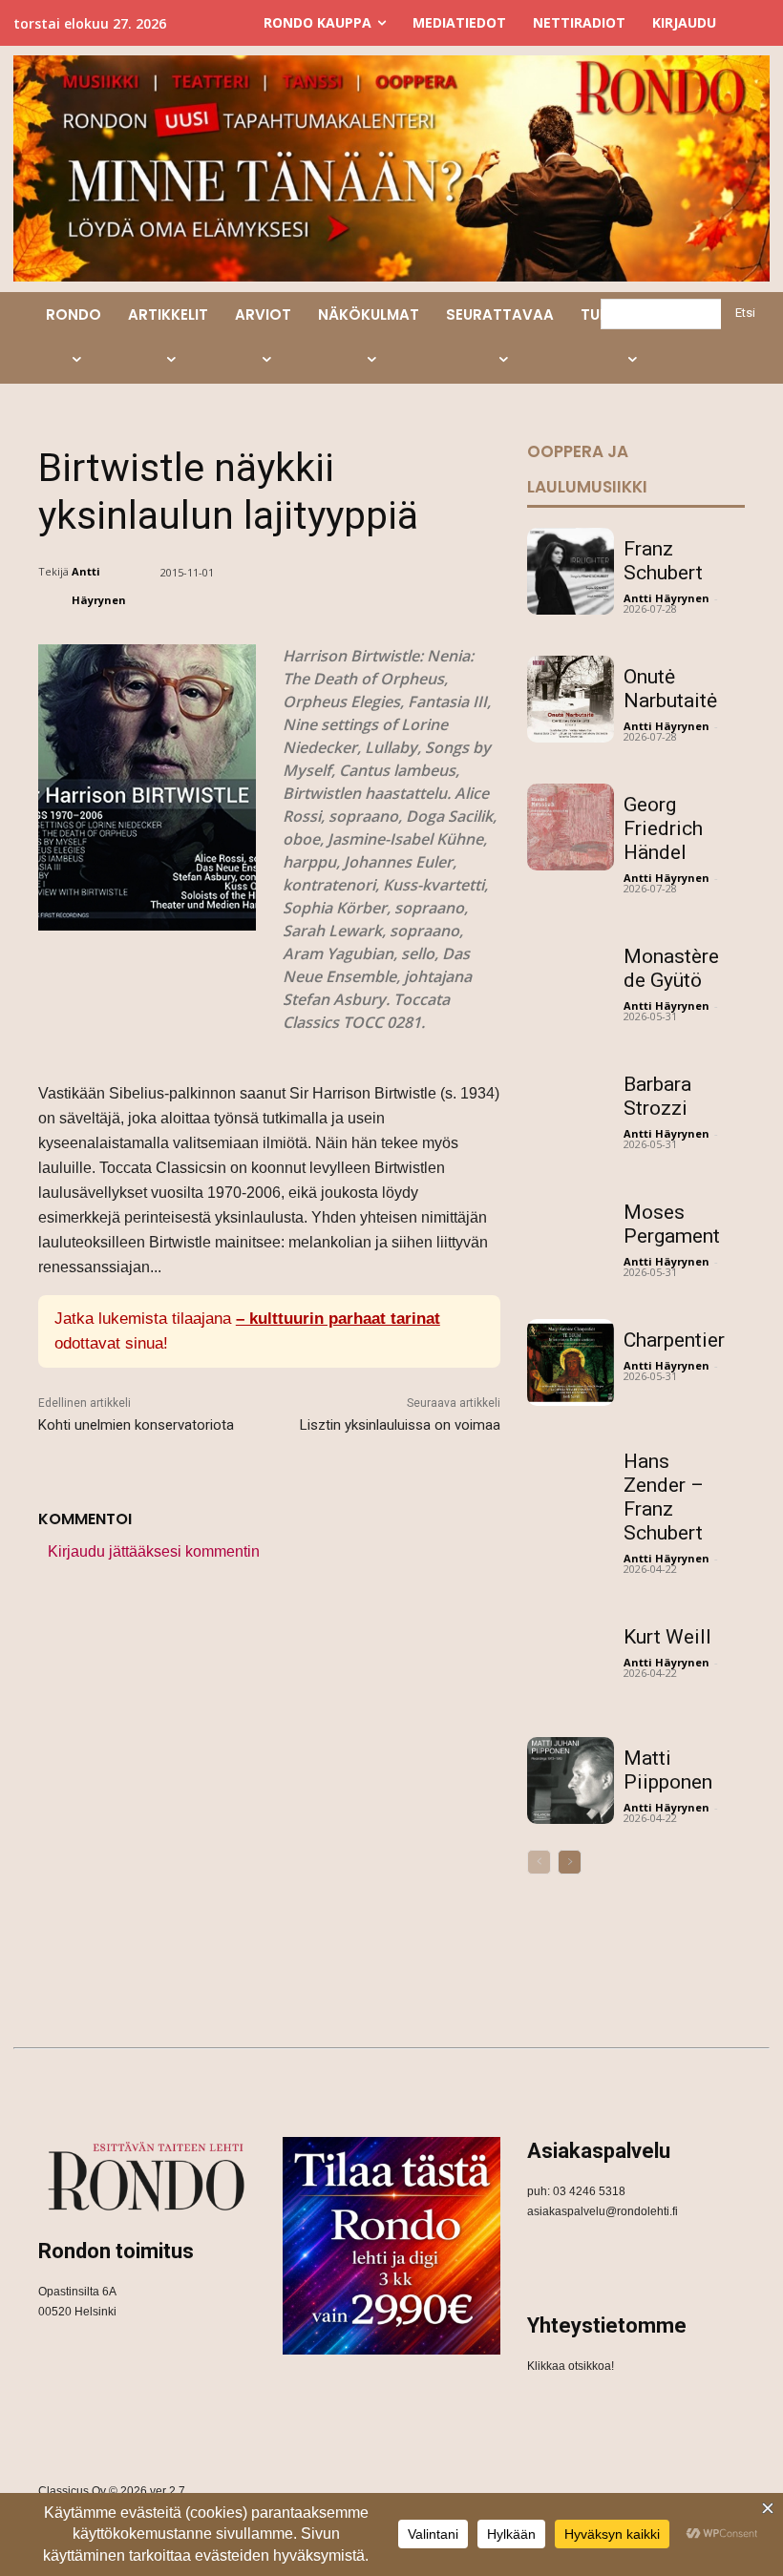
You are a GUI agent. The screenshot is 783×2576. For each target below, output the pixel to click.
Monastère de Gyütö (671, 968)
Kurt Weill (667, 1637)
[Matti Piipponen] (571, 1780)
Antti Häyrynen (99, 586)
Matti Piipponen (668, 1770)
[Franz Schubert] (571, 571)
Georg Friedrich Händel (663, 828)
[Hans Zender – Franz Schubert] (571, 1484)
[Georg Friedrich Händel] (571, 827)
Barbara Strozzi (657, 1096)
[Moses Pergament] (571, 1235)
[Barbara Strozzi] (571, 1107)
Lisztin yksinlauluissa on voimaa (400, 1425)
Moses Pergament (672, 1224)
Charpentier (674, 1340)
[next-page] (570, 1862)
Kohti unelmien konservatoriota (136, 1425)
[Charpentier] (571, 1362)
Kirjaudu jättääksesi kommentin (154, 1551)
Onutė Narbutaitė (670, 689)
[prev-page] (539, 1862)
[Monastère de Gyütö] (571, 979)
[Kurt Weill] (571, 1659)
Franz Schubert (663, 561)
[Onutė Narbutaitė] (571, 699)
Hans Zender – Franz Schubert (664, 1497)
